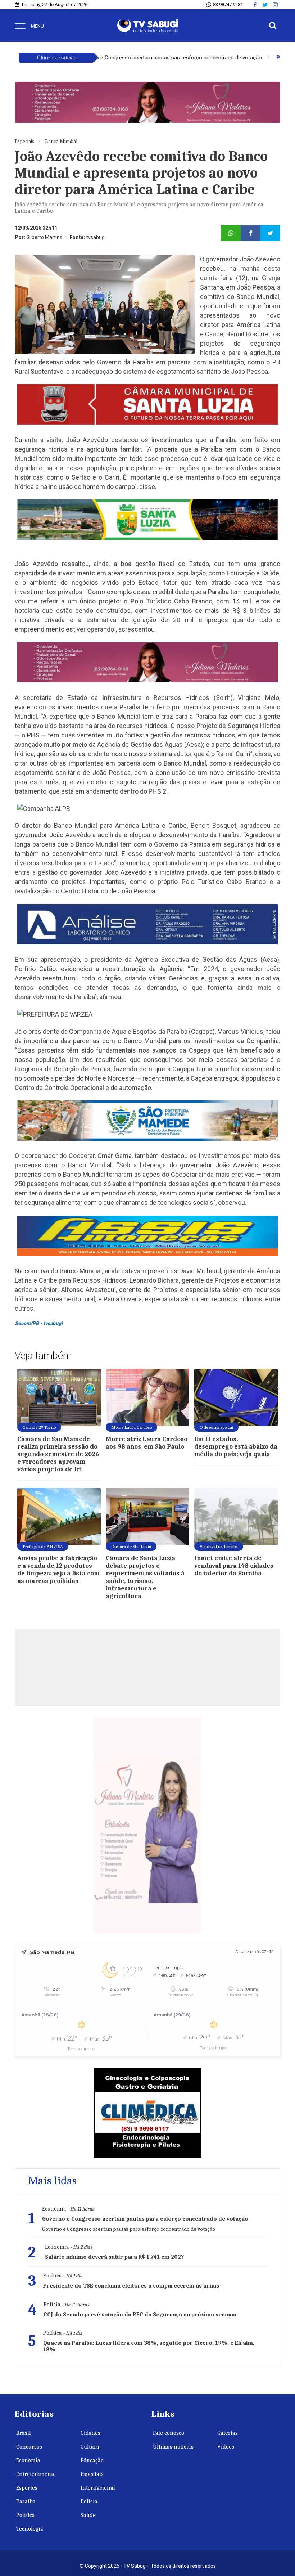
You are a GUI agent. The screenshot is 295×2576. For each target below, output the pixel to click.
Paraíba (26, 2501)
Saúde (88, 2515)
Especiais (92, 2474)
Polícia (89, 2501)
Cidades (90, 2433)
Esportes (27, 2488)
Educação (92, 2460)
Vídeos (226, 2447)
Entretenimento (36, 2474)
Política (26, 2515)
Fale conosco (169, 2433)
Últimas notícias (173, 2447)
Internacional (98, 2488)
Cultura (90, 2447)
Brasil (24, 2433)
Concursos (29, 2447)
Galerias (228, 2433)
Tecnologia (30, 2529)
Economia (28, 2460)
